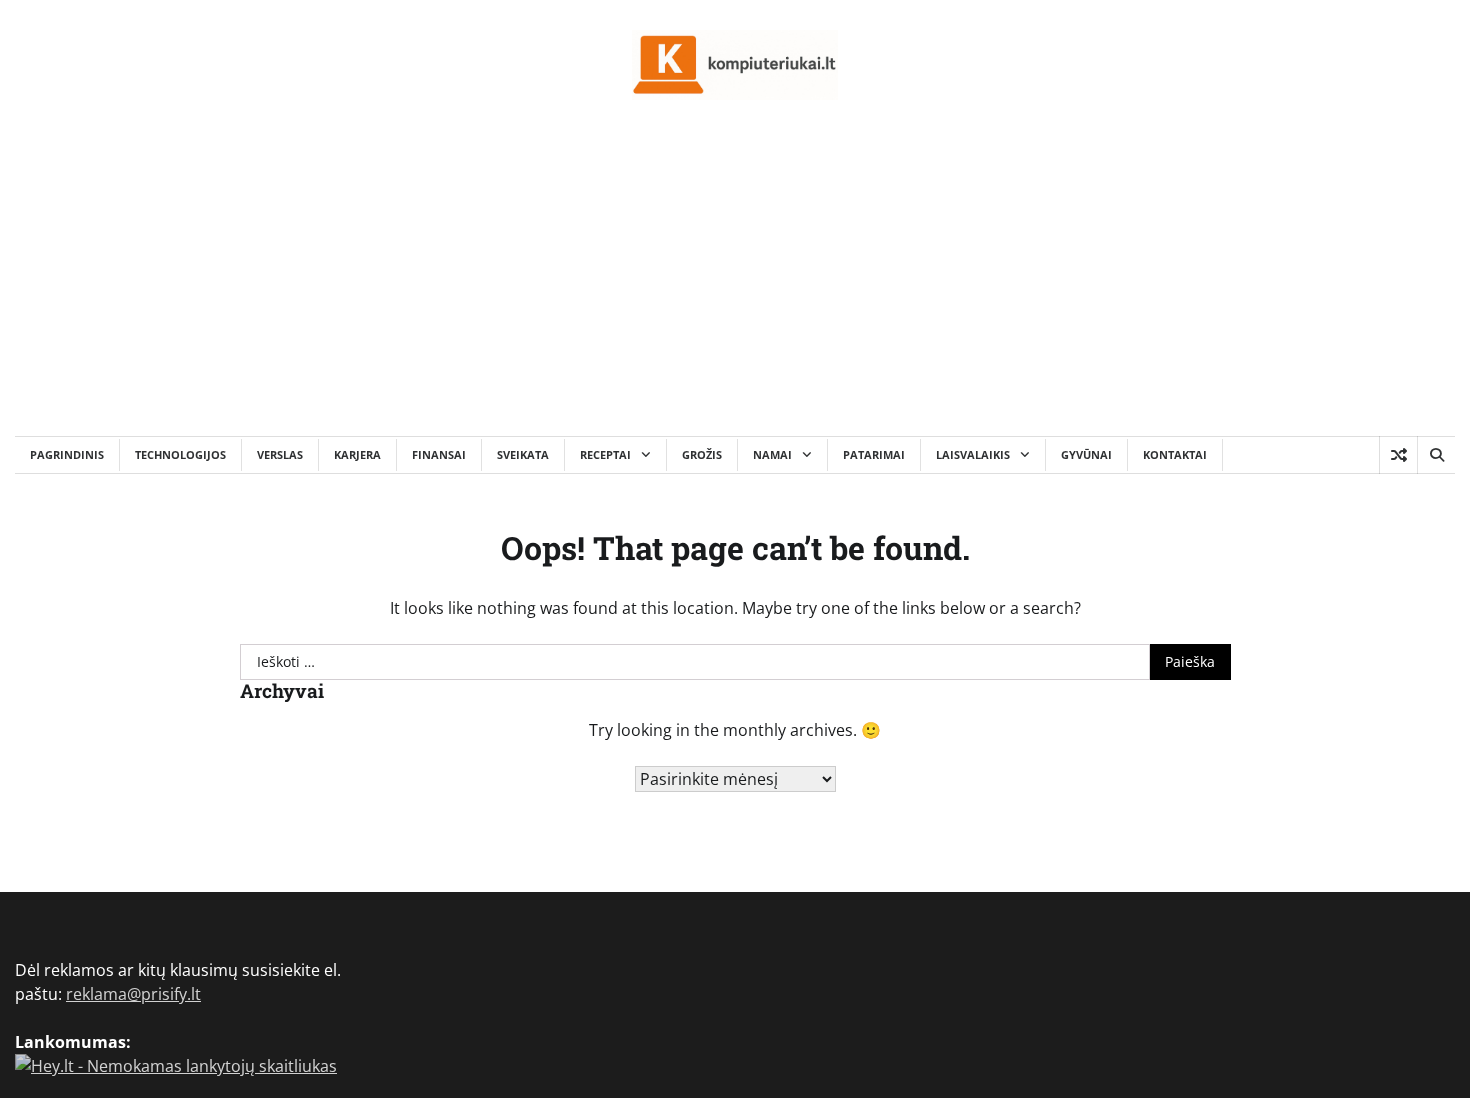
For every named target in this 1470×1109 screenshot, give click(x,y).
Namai (772, 454)
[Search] (1436, 455)
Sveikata (523, 454)
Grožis (702, 454)
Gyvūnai (1086, 454)
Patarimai (874, 454)
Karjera (357, 454)
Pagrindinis (67, 454)
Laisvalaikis (973, 454)
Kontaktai (1175, 454)
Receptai (605, 454)
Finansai (439, 454)
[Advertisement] (735, 286)
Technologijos (180, 454)
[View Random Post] (1398, 455)
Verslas (280, 454)
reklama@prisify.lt (133, 994)
